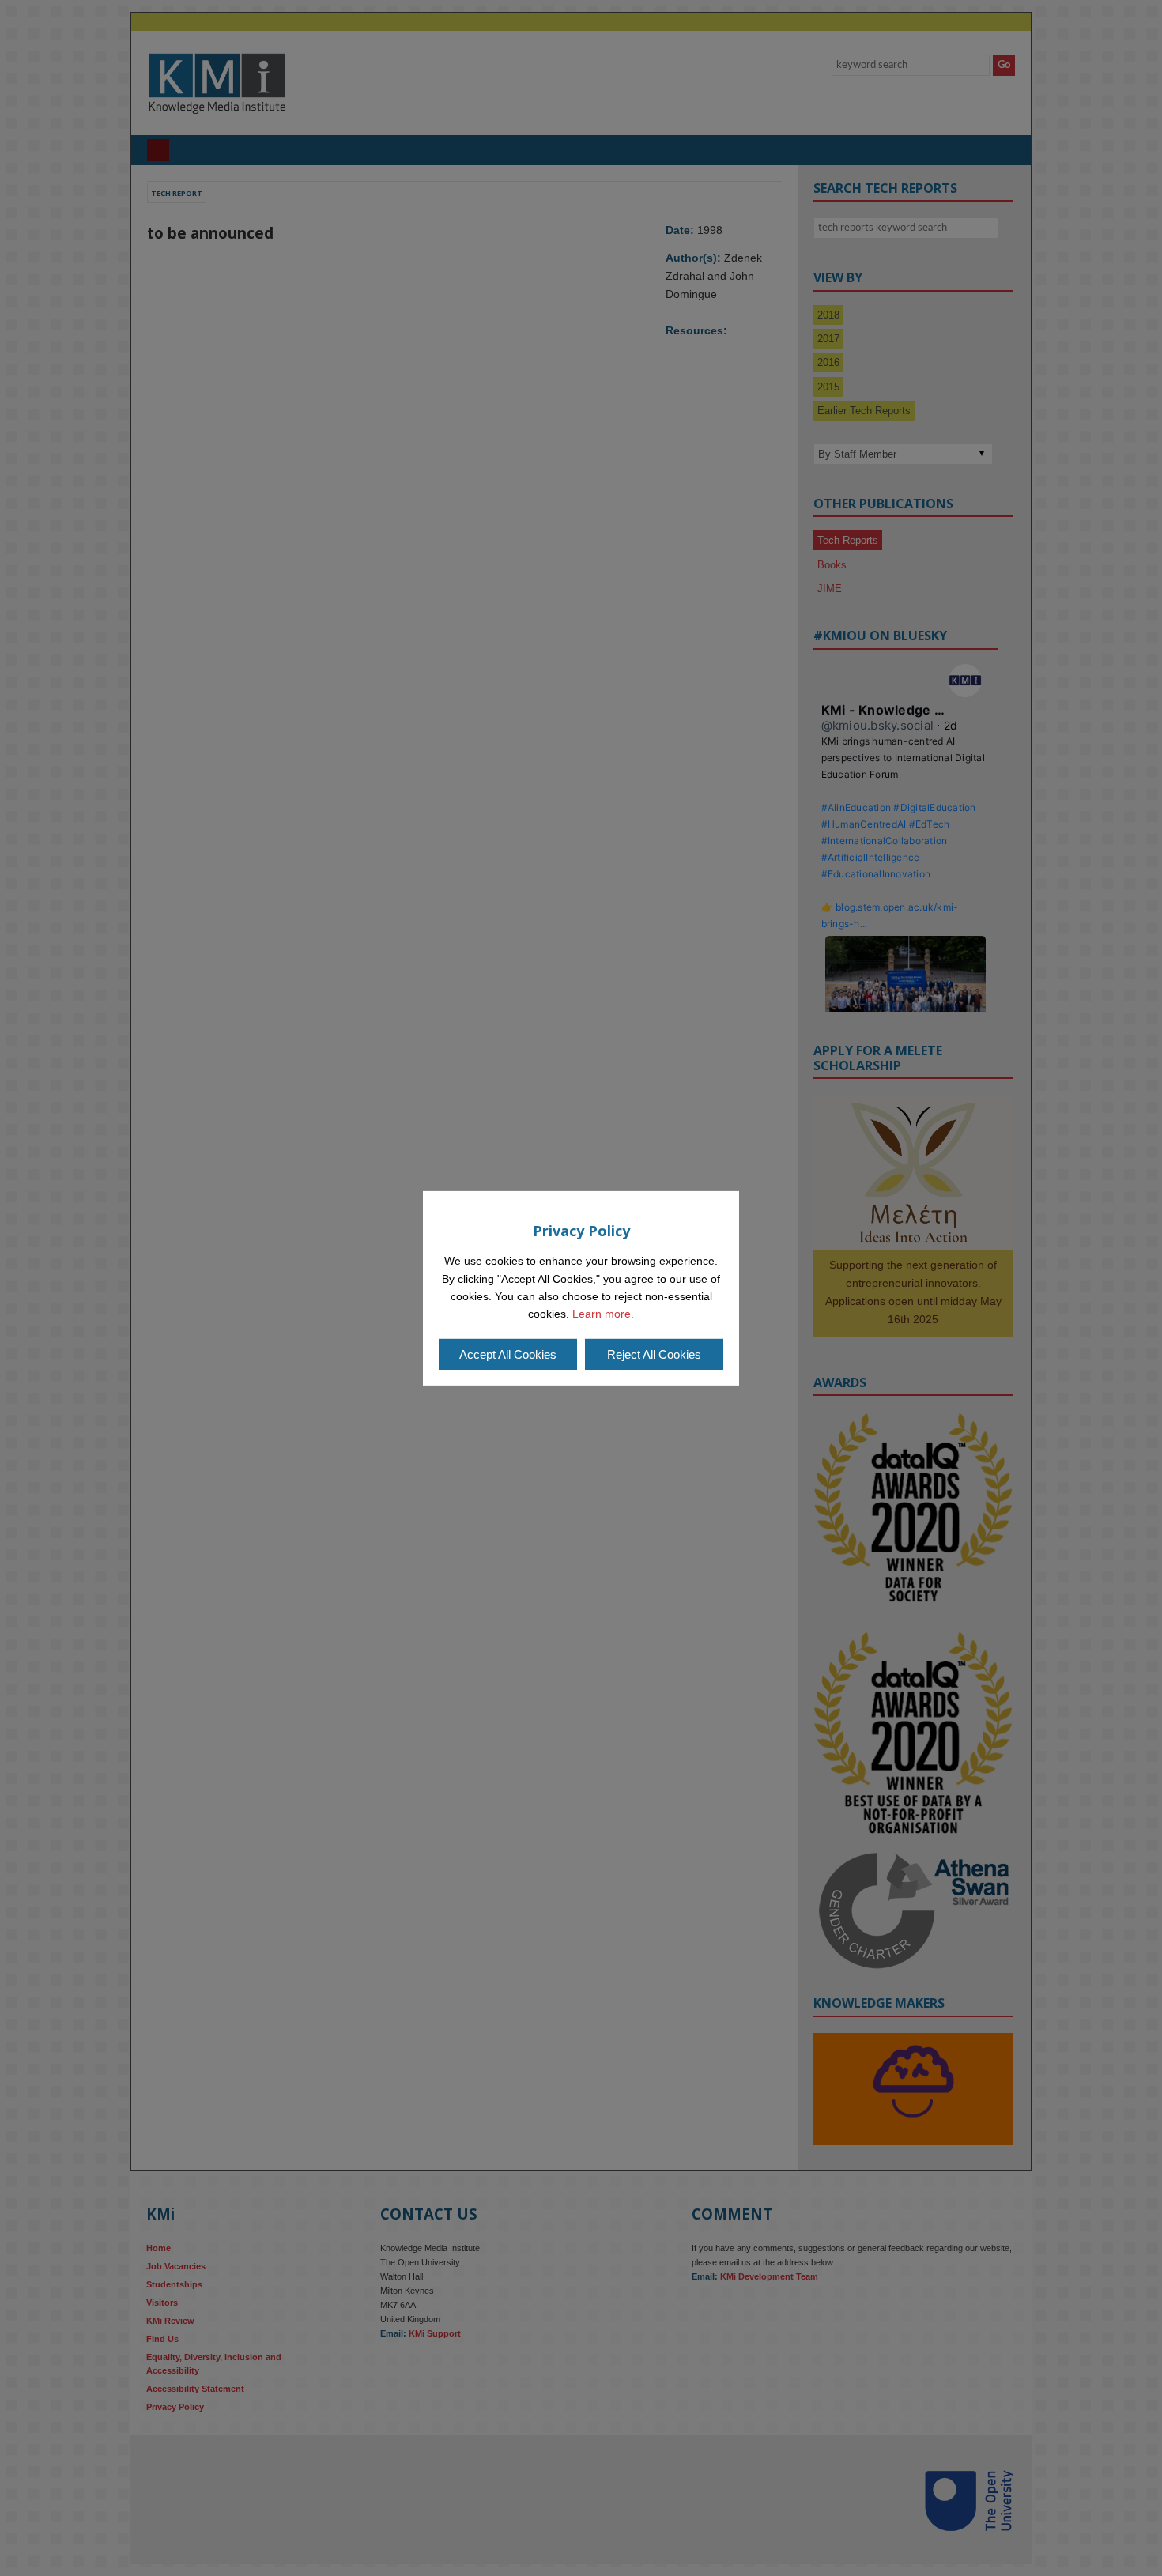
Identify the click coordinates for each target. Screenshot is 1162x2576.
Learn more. (603, 1314)
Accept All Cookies (508, 1354)
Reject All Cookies (654, 1354)
